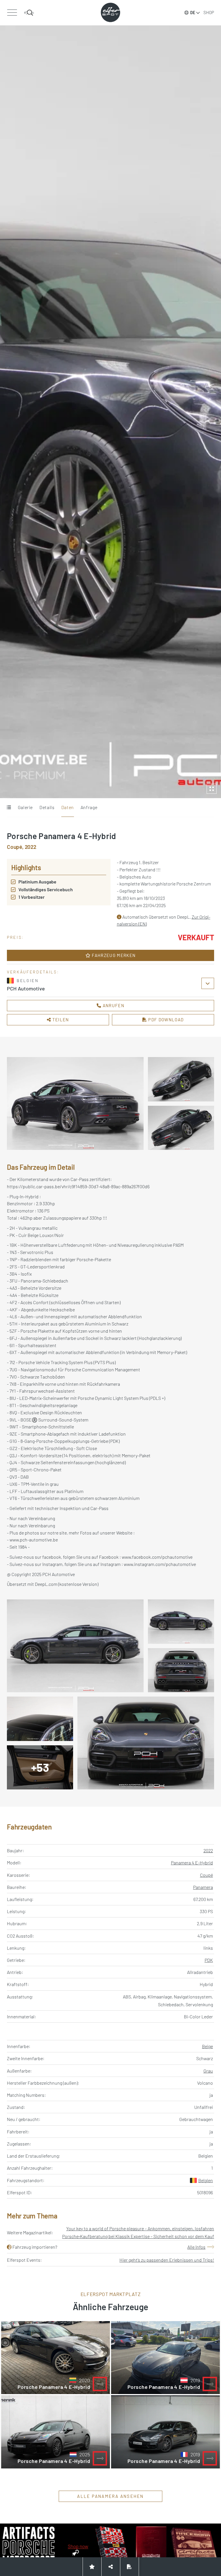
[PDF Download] (129, 2567)
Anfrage (89, 807)
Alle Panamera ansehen (110, 2496)
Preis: (15, 937)
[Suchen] (29, 13)
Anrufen (113, 1005)
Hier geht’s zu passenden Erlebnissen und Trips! (167, 2260)
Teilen (60, 1020)
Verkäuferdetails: (33, 972)
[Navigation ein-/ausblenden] (12, 13)
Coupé (206, 1875)
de (193, 13)
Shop (209, 12)
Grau (208, 2071)
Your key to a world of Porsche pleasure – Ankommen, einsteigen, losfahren (140, 2228)
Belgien (206, 2180)
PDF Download (165, 1020)
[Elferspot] (110, 12)
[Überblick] (9, 808)
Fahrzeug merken (113, 955)
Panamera (203, 1887)
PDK (209, 1960)
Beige (207, 2046)
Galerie (25, 807)
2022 (208, 1850)
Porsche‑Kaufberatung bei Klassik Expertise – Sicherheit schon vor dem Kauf (138, 2236)
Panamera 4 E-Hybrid (192, 1863)
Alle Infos (196, 2247)
